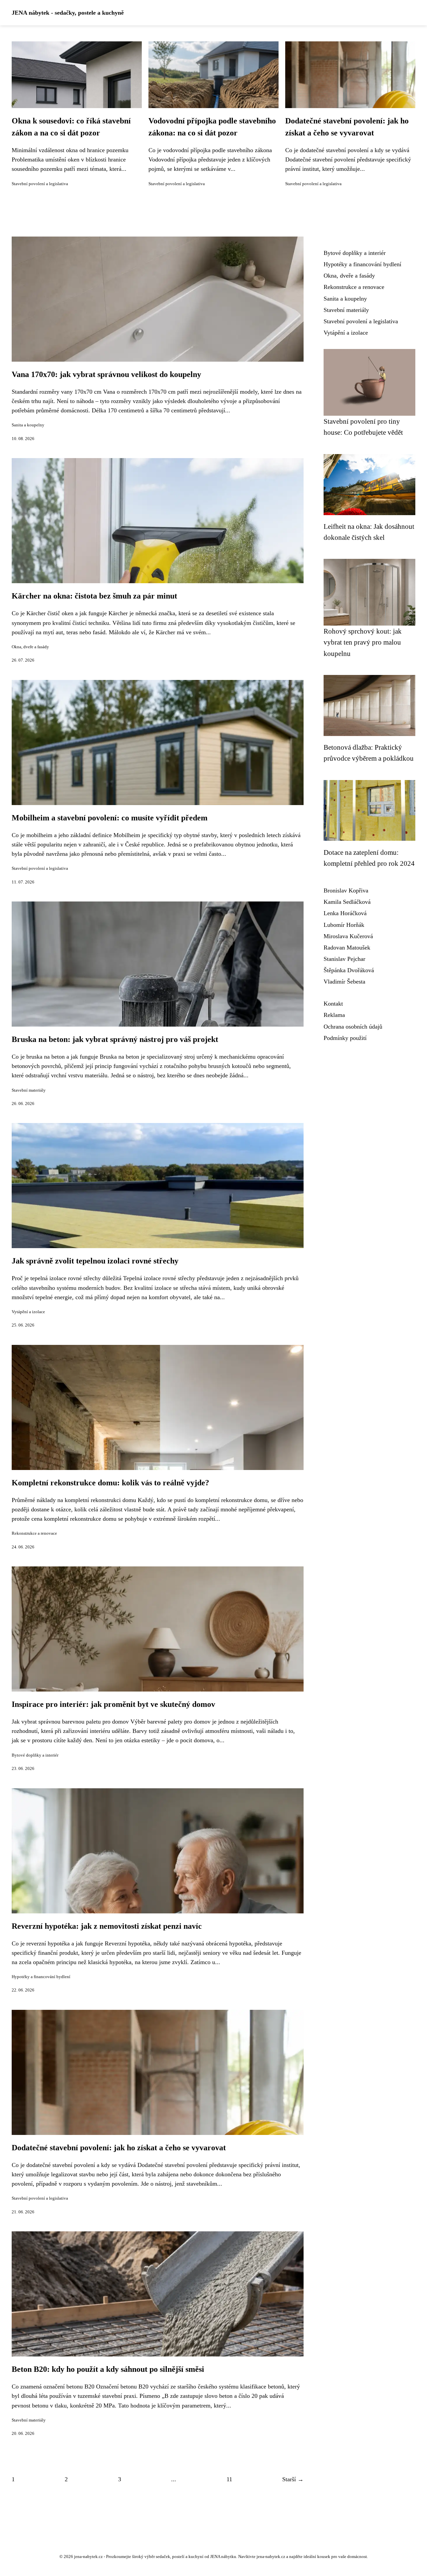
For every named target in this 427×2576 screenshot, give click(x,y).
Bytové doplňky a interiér (35, 1755)
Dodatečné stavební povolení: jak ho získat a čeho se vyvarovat (119, 2148)
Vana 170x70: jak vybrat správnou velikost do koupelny (106, 374)
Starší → (293, 2479)
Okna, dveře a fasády (30, 647)
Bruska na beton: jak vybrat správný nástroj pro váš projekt (115, 1039)
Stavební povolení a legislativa (40, 184)
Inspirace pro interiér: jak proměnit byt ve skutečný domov (113, 1704)
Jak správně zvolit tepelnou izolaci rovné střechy (95, 1261)
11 (229, 2479)
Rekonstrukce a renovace (34, 1533)
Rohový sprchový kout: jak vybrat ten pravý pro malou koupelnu (363, 642)
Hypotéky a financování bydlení (41, 1977)
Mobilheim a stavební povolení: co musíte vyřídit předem (110, 818)
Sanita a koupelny (28, 425)
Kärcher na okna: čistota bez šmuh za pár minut (94, 596)
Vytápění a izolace (28, 1312)
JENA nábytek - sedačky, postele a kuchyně (68, 13)
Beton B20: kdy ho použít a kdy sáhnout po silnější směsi (108, 2369)
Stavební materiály (29, 1090)
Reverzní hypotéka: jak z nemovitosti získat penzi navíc (107, 1926)
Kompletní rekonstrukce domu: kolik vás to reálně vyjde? (110, 1483)
